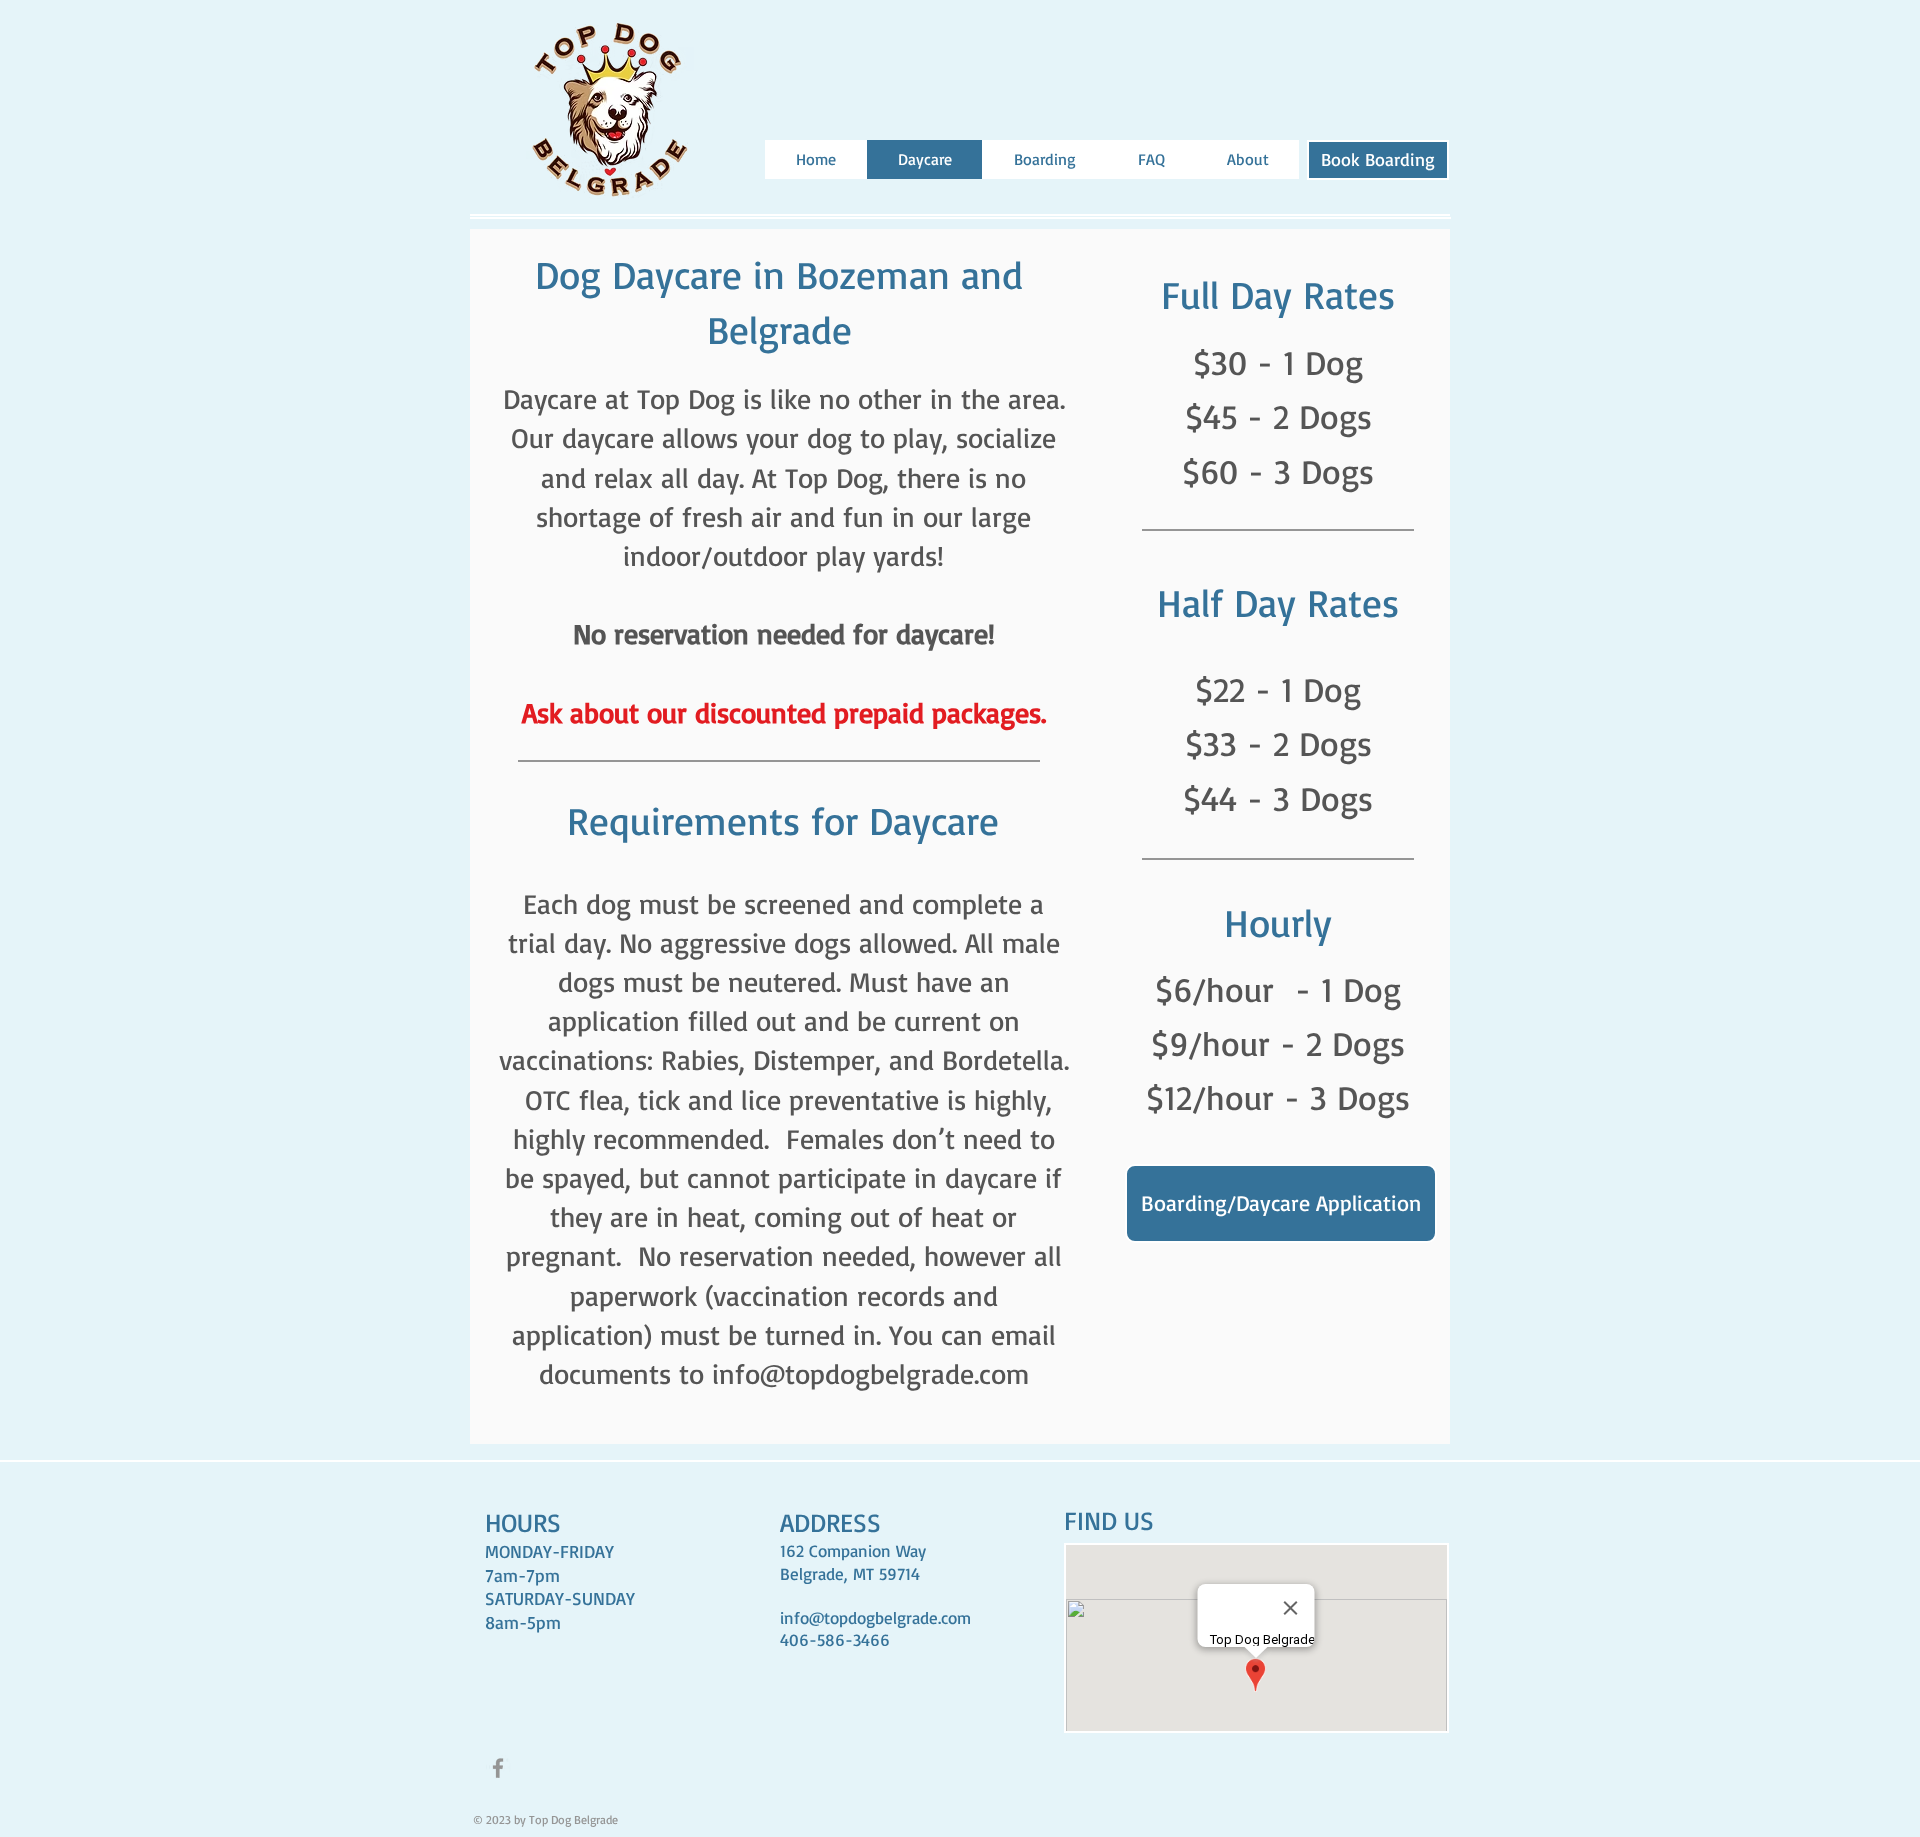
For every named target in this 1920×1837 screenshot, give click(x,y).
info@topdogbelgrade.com (870, 1373)
